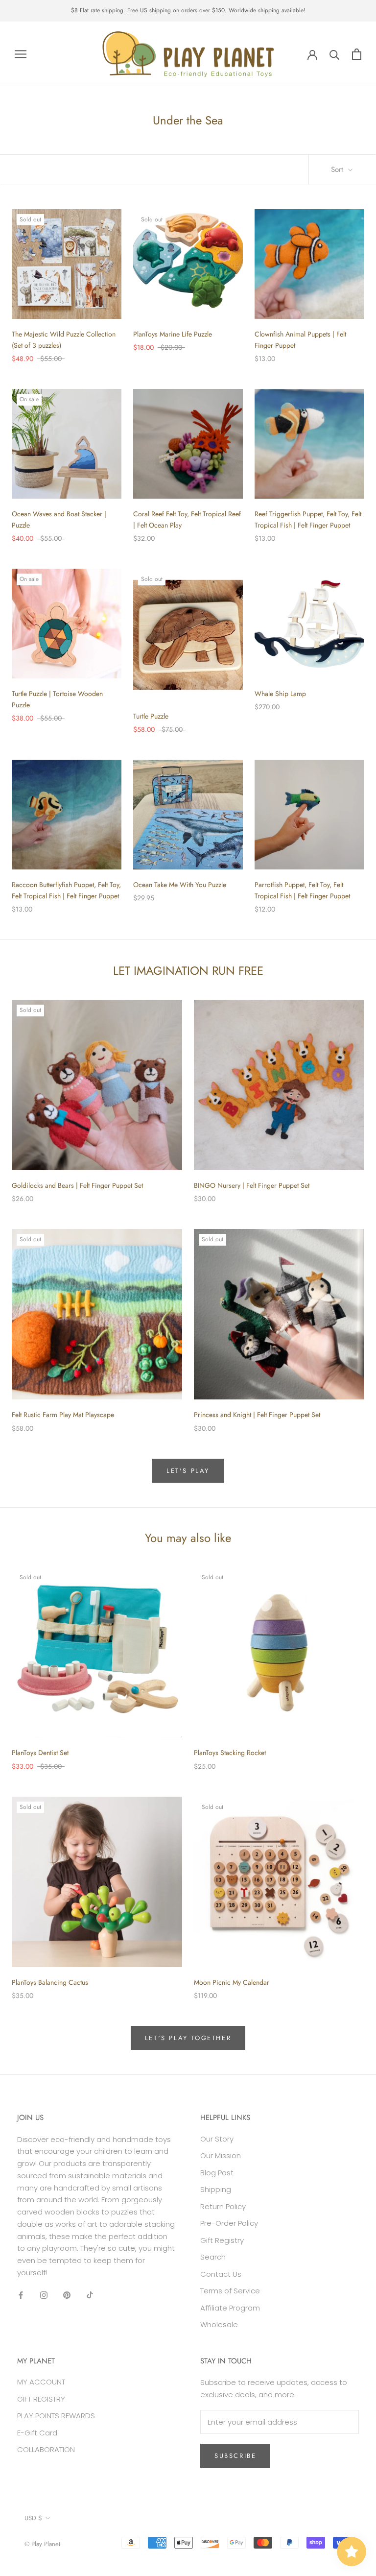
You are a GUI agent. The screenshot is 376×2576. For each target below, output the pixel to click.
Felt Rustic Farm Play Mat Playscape (63, 1415)
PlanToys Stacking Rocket (230, 1753)
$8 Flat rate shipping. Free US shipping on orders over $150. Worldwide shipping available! (188, 10)
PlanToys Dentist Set (40, 1753)
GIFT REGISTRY (41, 2399)
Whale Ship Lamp (280, 694)
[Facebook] (21, 2295)
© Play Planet (42, 2544)
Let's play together (188, 2038)
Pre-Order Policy (229, 2223)
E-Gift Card (37, 2433)
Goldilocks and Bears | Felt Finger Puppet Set (77, 1185)
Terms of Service (230, 2291)
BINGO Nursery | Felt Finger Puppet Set (252, 1185)
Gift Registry (222, 2240)
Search (213, 2257)
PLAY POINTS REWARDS (56, 2416)
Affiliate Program (230, 2308)
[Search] (335, 54)
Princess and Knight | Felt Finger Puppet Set (257, 1415)
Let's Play (188, 1471)
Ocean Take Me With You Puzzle (180, 885)
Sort (338, 169)
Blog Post (217, 2173)
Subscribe (235, 2456)
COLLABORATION (46, 2449)
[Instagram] (44, 2295)
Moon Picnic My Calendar (232, 1982)
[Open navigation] (21, 54)
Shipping (216, 2189)
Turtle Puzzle (151, 716)
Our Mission (221, 2155)
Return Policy (223, 2206)
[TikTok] (90, 2295)
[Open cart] (357, 54)
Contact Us (221, 2274)
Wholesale (219, 2324)
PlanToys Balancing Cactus (50, 1982)
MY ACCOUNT (41, 2382)
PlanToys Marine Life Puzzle (173, 334)
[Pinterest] (67, 2295)
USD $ (33, 2518)
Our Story (217, 2139)
